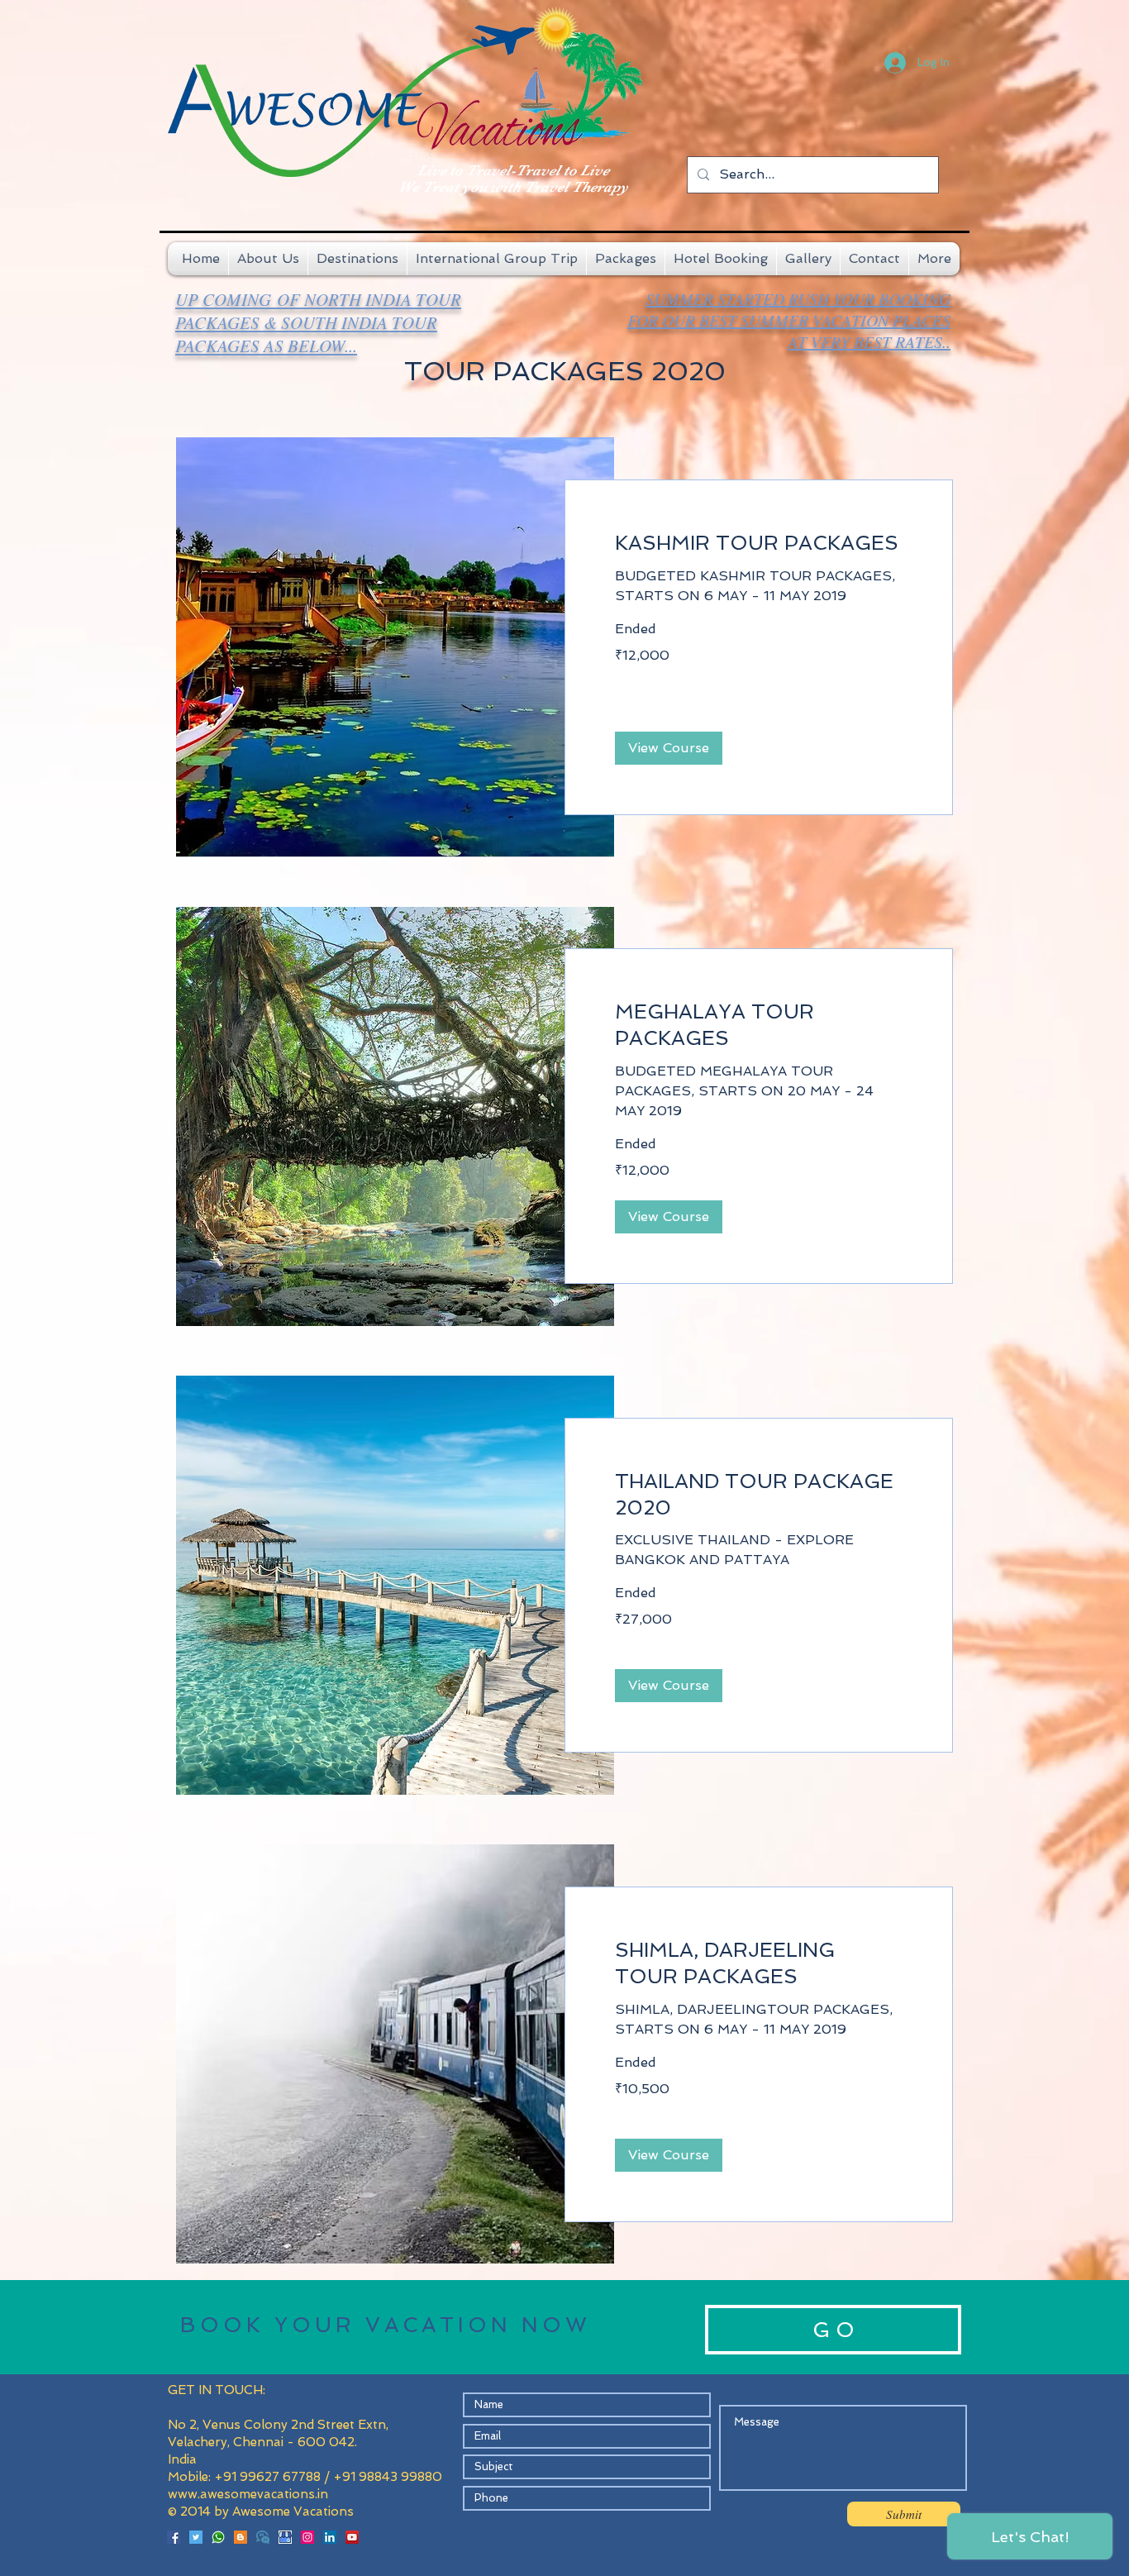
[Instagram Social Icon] (307, 2537)
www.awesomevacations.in (248, 2494)
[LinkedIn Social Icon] (330, 2537)
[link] (759, 543)
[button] (669, 748)
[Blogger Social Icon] (241, 2537)
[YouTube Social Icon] (352, 2537)
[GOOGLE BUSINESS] (285, 2537)
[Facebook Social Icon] (174, 2537)
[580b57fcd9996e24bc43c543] (218, 2537)
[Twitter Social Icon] (196, 2537)
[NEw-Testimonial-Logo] (263, 2537)
